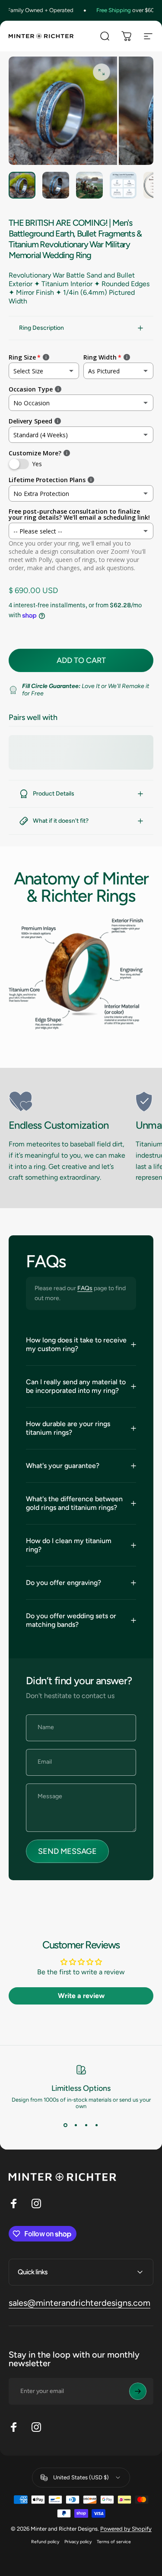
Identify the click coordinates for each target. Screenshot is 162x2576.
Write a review (81, 1996)
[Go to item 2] (56, 185)
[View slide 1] (66, 2125)
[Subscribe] (138, 2391)
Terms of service (114, 2542)
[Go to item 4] (123, 185)
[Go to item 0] (22, 185)
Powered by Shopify (126, 2529)
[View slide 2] (76, 2125)
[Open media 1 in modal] (102, 72)
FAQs (85, 1288)
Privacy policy (78, 2542)
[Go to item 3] (89, 185)
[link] (69, 1102)
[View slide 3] (86, 2125)
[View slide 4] (97, 2125)
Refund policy (45, 2542)
